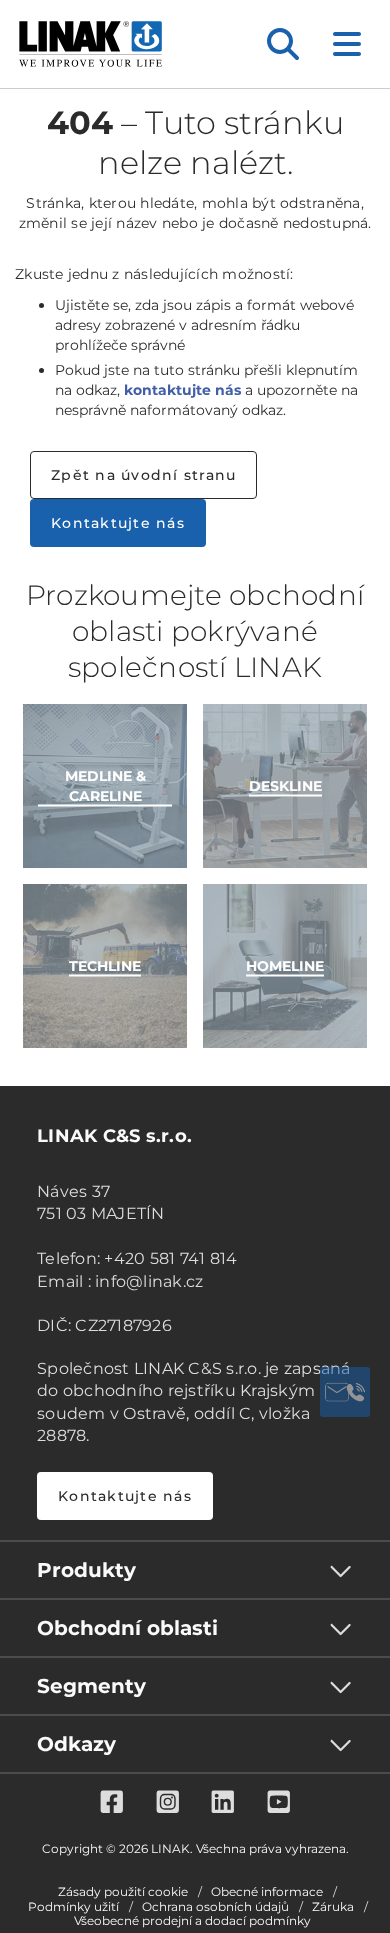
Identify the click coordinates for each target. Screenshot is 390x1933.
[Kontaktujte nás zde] (345, 1392)
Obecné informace (267, 1892)
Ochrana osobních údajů (215, 1907)
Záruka (333, 1907)
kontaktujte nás (182, 390)
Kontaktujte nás (118, 523)
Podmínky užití (73, 1907)
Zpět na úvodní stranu (143, 475)
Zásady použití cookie (123, 1892)
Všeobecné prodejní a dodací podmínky (192, 1921)
